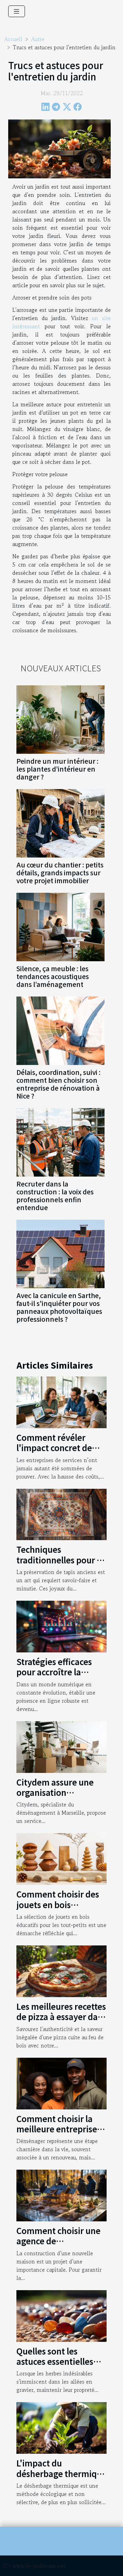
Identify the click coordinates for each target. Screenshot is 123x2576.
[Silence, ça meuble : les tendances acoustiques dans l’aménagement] (60, 927)
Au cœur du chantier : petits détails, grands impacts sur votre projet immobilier (60, 873)
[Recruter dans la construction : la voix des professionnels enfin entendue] (60, 1142)
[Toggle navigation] (17, 11)
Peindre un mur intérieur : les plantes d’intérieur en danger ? (57, 769)
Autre (38, 39)
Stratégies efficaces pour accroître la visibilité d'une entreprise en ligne (54, 1677)
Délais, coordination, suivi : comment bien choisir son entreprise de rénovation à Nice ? (58, 1084)
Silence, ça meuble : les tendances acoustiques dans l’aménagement (53, 976)
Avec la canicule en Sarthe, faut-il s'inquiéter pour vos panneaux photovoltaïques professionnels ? (59, 1307)
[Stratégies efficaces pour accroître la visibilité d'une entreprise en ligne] (61, 1626)
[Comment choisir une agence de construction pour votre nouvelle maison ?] (61, 2195)
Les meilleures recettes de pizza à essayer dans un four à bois (61, 2017)
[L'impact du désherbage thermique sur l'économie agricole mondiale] (61, 2427)
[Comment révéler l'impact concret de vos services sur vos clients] (61, 1401)
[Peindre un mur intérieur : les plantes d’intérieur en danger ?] (60, 720)
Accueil (13, 39)
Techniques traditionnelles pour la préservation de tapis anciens (60, 1565)
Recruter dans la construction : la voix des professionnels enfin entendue (55, 1196)
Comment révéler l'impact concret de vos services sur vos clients (54, 1453)
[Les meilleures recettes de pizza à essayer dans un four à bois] (61, 1970)
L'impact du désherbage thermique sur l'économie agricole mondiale (61, 2478)
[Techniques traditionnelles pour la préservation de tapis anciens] (61, 1513)
